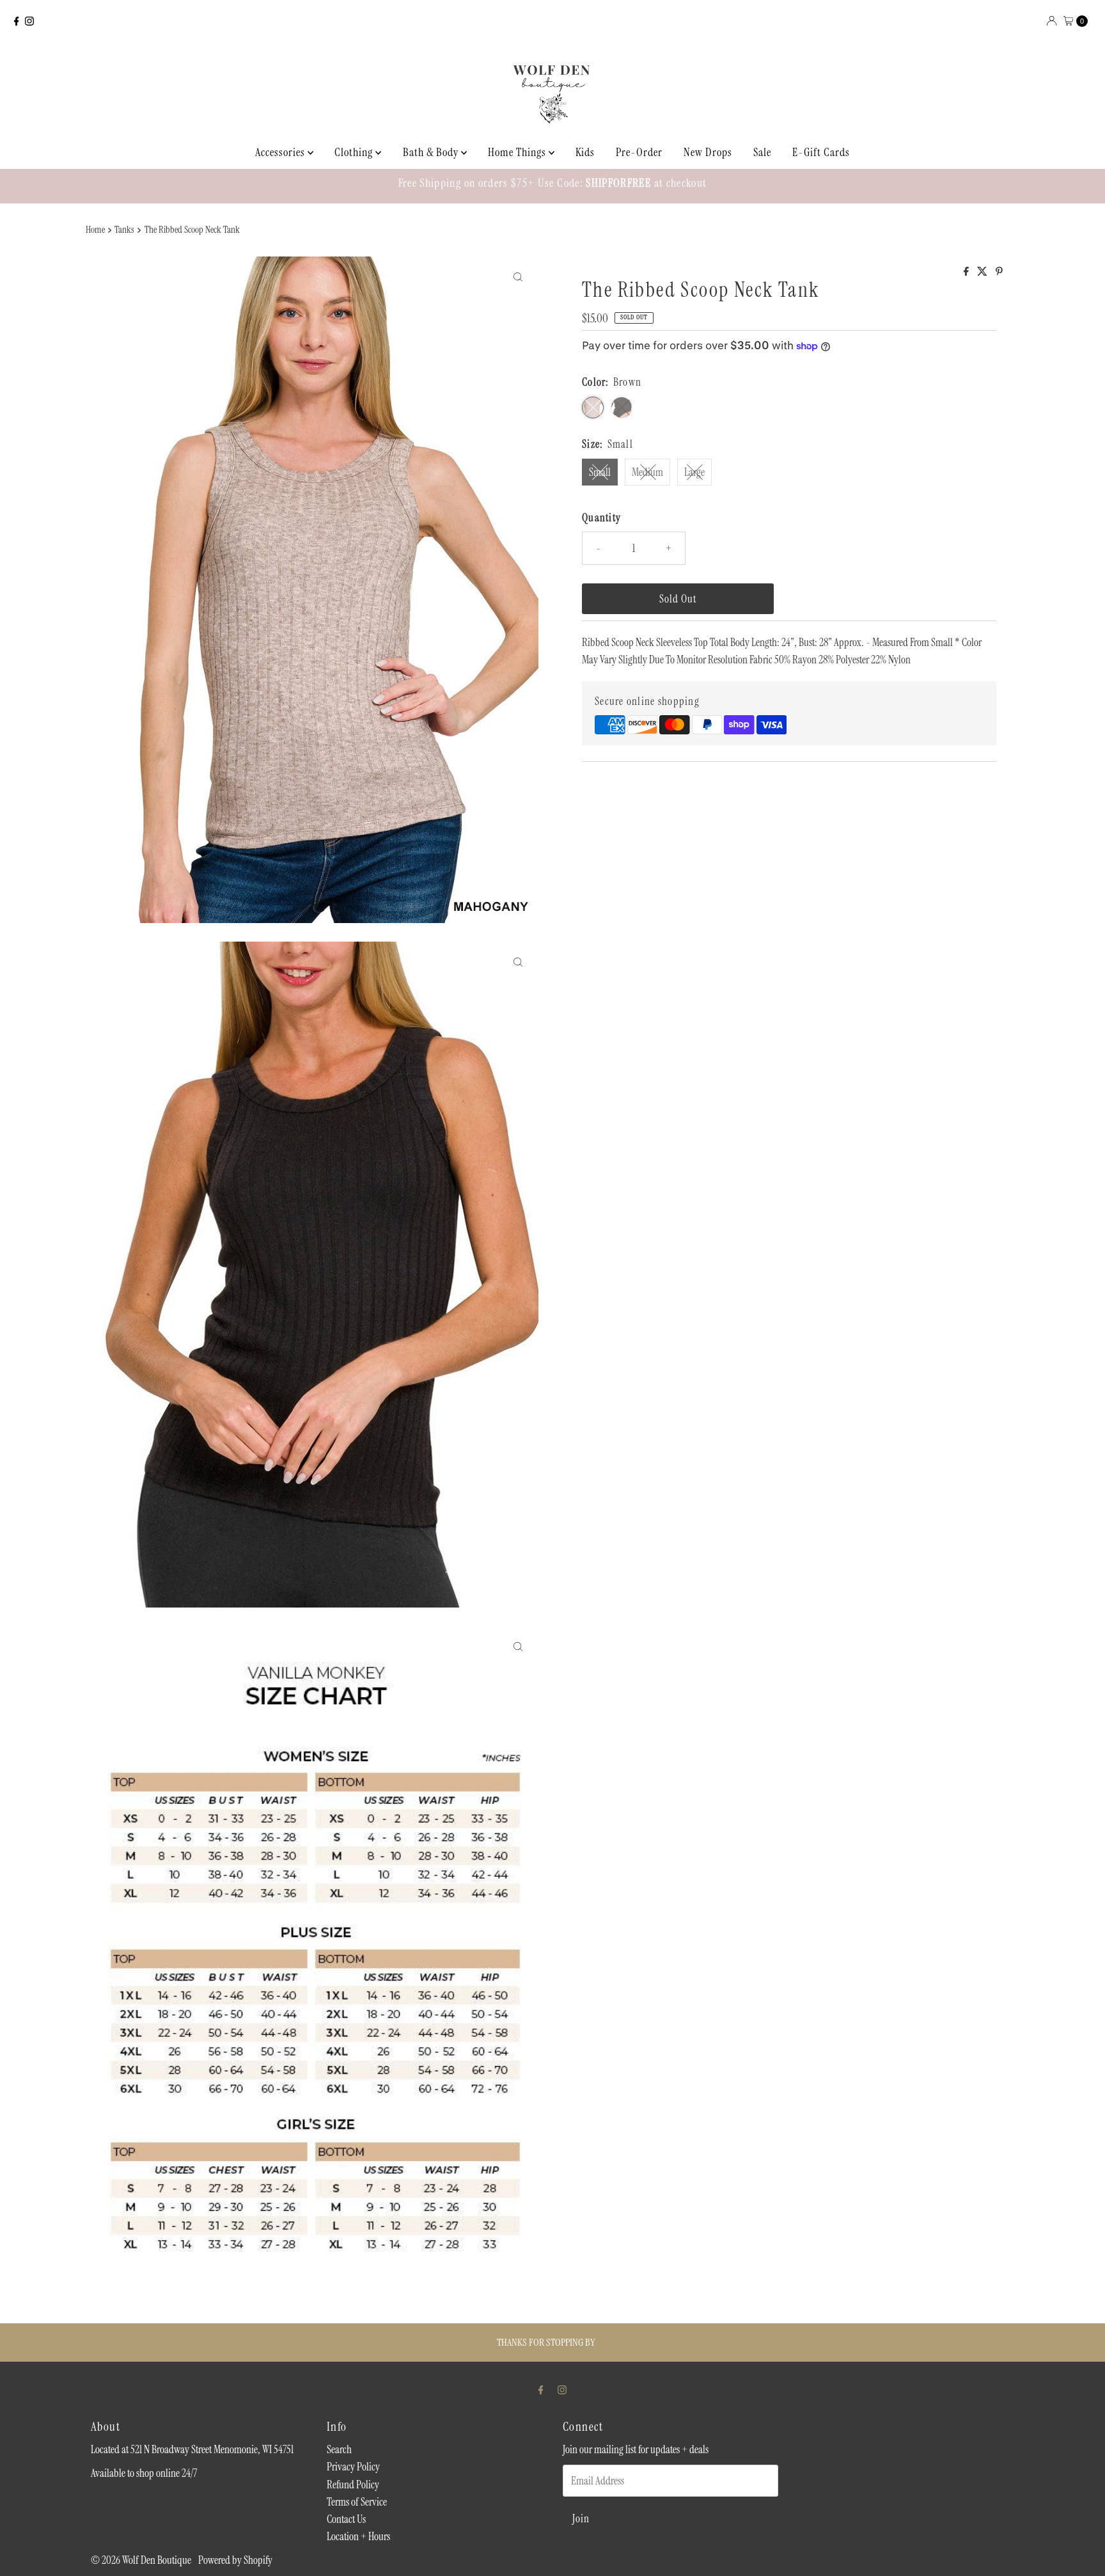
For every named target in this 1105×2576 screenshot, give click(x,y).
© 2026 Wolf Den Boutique (142, 2560)
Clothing (355, 152)
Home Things (518, 152)
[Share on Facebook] (967, 272)
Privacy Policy (353, 2467)
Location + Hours (358, 2536)
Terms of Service (357, 2502)
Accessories (281, 152)
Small (600, 472)
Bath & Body (432, 152)
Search (339, 2449)
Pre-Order (639, 152)
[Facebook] (17, 21)
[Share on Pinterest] (999, 272)
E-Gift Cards (821, 152)
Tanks (124, 230)
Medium (647, 472)
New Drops (708, 152)
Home (95, 230)
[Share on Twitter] (983, 272)
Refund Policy (353, 2485)
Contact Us (346, 2519)
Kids (585, 152)
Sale (762, 152)
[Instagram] (29, 21)
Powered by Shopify (235, 2560)
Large (694, 472)
